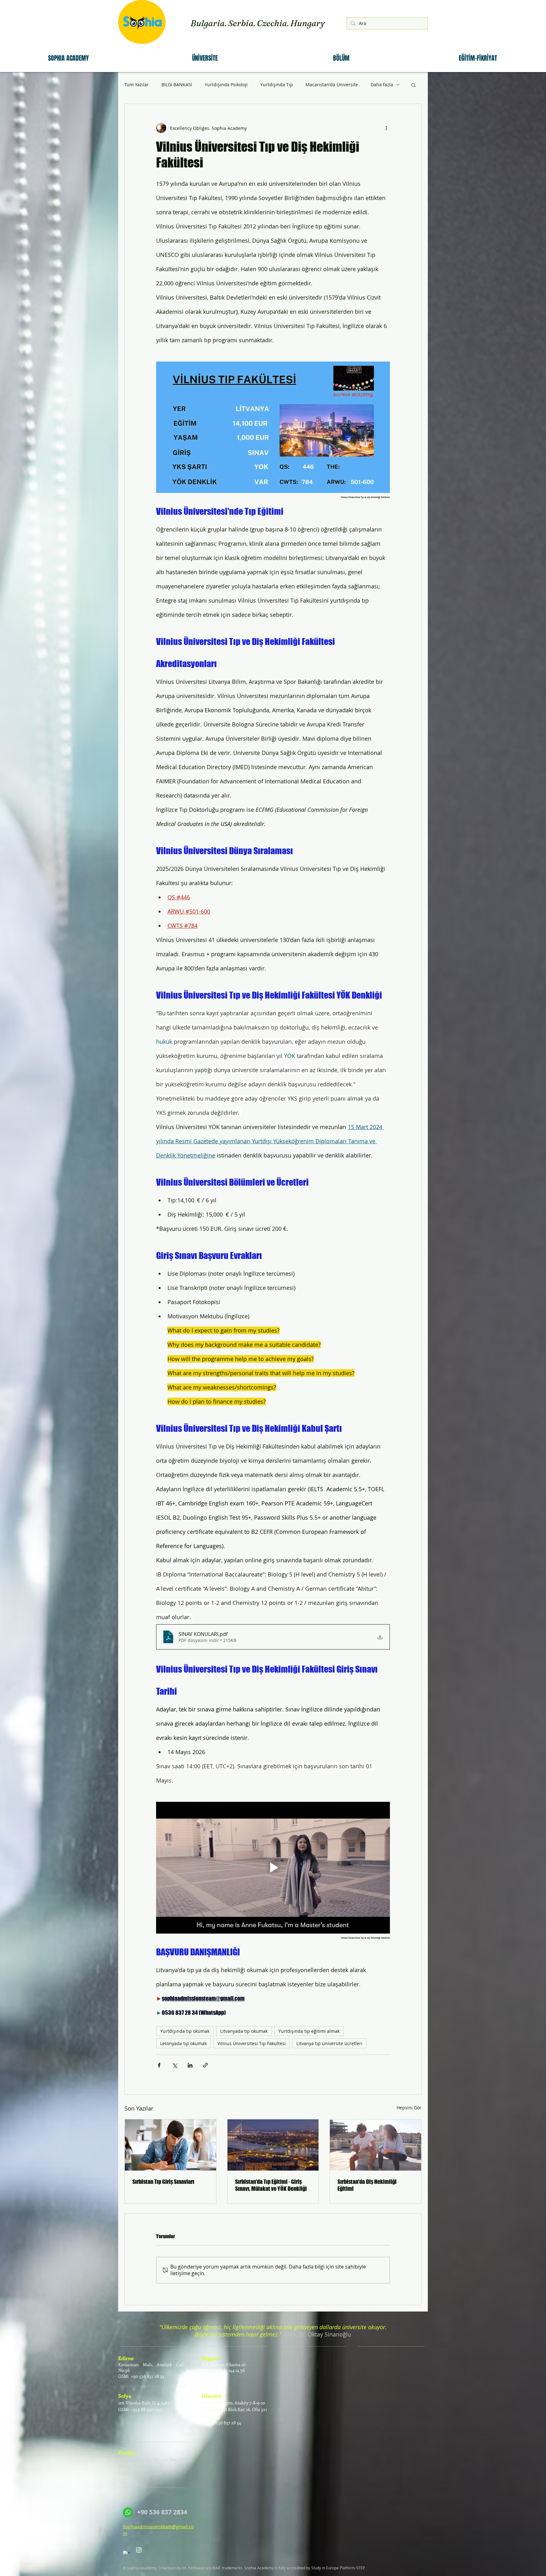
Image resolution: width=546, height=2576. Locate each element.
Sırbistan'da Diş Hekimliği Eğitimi (367, 2185)
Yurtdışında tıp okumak (185, 2031)
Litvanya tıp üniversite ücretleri (329, 2043)
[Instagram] (139, 2550)
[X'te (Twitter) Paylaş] (175, 2065)
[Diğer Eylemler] (386, 128)
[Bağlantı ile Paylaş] (206, 2065)
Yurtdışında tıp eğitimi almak (309, 2031)
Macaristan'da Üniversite (332, 85)
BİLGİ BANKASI (177, 85)
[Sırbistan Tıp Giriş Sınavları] (170, 2145)
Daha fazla (382, 85)
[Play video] (273, 1868)
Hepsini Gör (409, 2108)
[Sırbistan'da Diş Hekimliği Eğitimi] (376, 2145)
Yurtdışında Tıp (277, 85)
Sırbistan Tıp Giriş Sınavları (163, 2182)
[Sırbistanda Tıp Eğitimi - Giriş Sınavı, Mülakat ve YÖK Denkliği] (273, 2145)
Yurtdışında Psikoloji (226, 85)
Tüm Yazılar (137, 85)
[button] (68, 58)
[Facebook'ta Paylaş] (159, 2065)
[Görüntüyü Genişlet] (273, 427)
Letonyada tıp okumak (183, 2043)
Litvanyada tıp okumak (244, 2031)
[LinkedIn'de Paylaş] (190, 2065)
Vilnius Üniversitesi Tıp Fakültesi (252, 2043)
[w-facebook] (127, 2554)
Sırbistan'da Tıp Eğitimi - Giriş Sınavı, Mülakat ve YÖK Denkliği (271, 2185)
